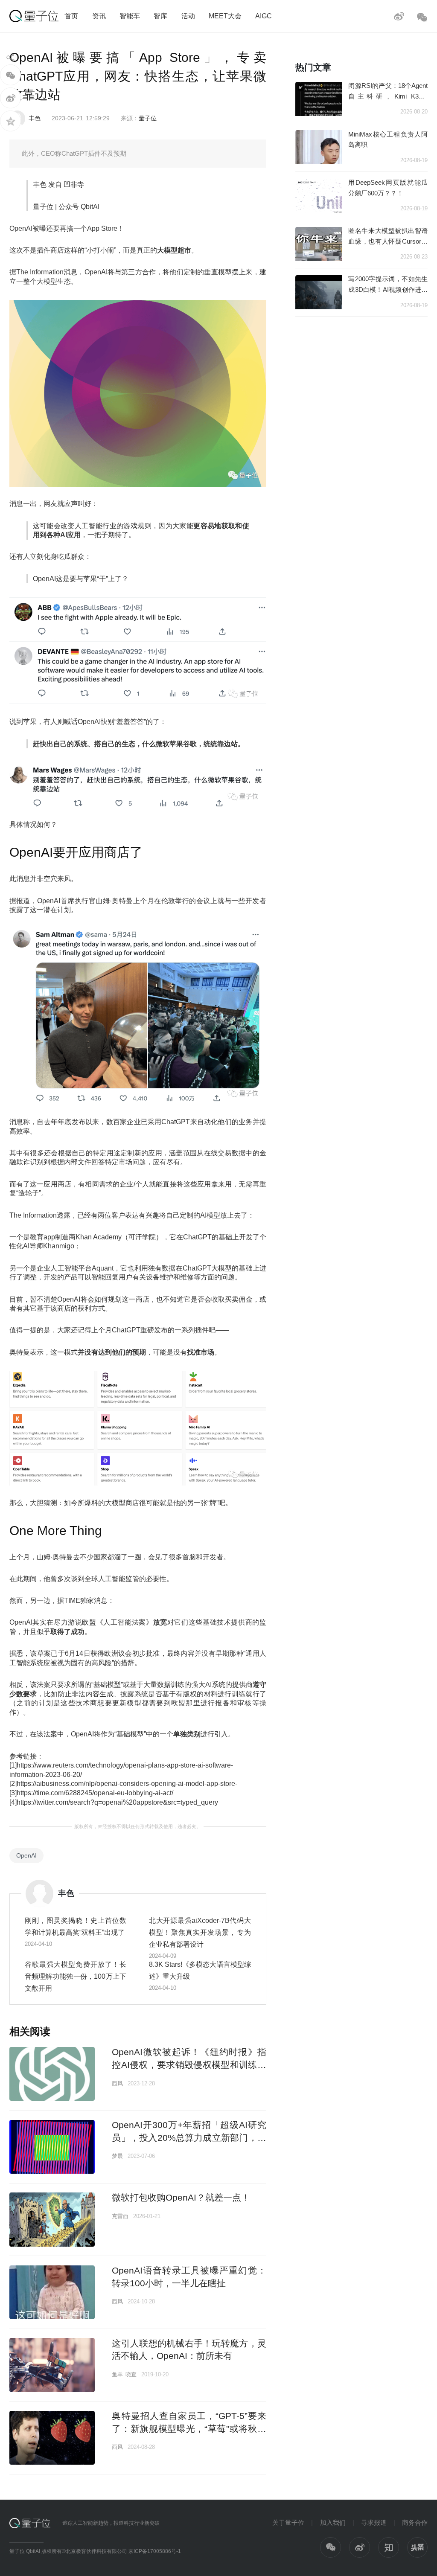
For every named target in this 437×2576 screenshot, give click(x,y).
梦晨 (117, 2156)
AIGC (264, 16)
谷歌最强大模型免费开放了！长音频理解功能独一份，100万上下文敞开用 (76, 1976)
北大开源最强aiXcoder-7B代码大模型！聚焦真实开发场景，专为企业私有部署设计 (200, 1932)
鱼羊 (117, 2374)
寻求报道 (374, 2522)
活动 (188, 16)
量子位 (148, 118)
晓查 (131, 2374)
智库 (160, 16)
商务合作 (415, 2522)
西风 (117, 2083)
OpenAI (26, 1855)
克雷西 (120, 2216)
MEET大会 (225, 16)
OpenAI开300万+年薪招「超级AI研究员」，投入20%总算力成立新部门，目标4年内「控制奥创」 (189, 2137)
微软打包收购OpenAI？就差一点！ (181, 2197)
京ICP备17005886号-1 (155, 2551)
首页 (71, 16)
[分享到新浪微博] (10, 98)
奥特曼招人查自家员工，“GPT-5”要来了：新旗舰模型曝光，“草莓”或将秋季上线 (189, 2428)
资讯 (99, 16)
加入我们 (333, 2522)
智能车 (130, 16)
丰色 (35, 118)
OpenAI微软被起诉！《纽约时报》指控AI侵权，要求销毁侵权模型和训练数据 (189, 2064)
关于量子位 (288, 2522)
